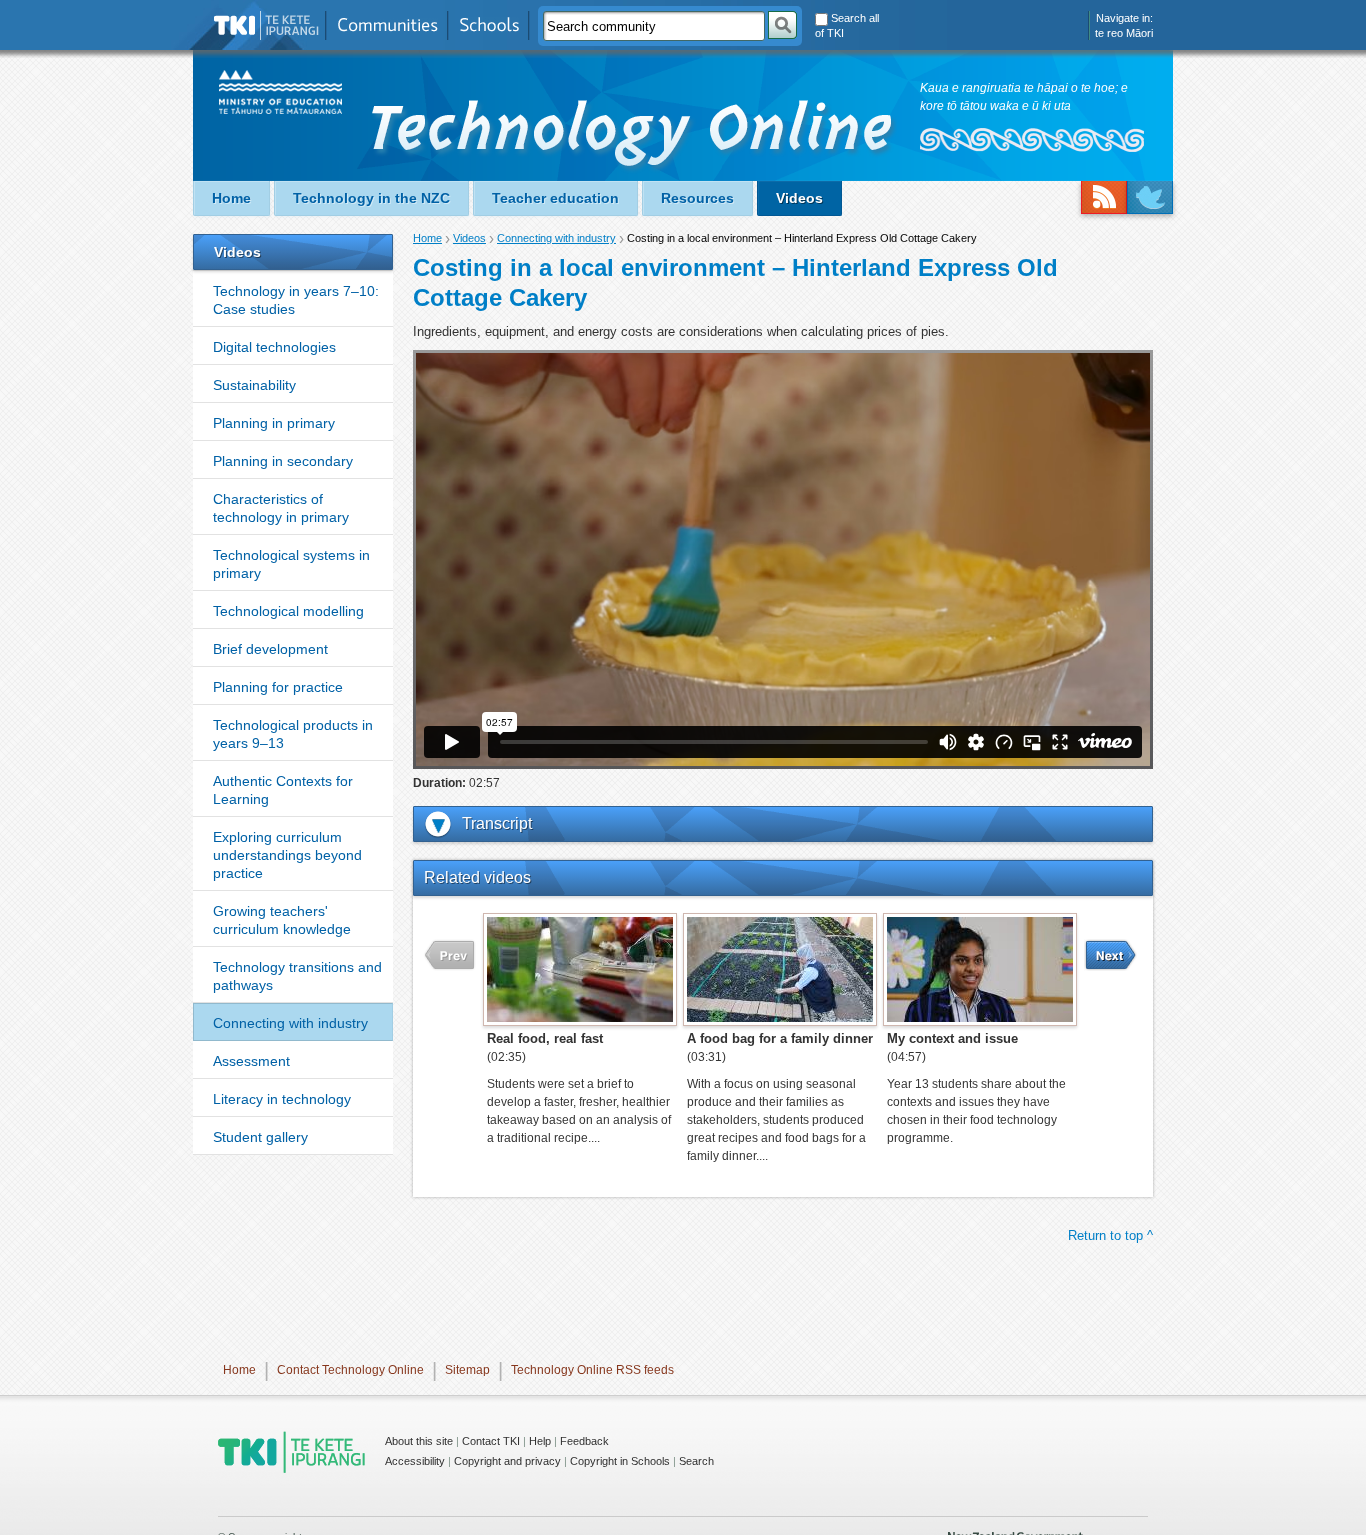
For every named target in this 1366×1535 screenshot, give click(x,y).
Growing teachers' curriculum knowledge (282, 920)
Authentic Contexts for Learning (283, 790)
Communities (387, 25)
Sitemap (467, 1370)
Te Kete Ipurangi (266, 25)
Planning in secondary (283, 461)
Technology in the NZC (371, 198)
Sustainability (254, 385)
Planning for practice (278, 687)
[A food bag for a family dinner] (780, 968)
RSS (1104, 197)
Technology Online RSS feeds (592, 1370)
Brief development (270, 649)
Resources (697, 198)
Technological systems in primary (291, 564)
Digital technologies (274, 347)
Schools (488, 25)
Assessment (251, 1061)
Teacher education (555, 198)
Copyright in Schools (620, 1461)
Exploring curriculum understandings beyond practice (287, 855)
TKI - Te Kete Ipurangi (291, 1452)
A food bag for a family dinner (780, 1038)
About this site (419, 1441)
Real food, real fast (545, 1038)
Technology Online (634, 137)
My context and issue (952, 1038)
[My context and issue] (980, 968)
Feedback (584, 1441)
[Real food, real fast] (580, 968)
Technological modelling (288, 611)
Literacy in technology (282, 1099)
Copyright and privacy (507, 1461)
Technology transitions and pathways (297, 976)
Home (231, 198)
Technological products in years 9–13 (293, 734)
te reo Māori (1124, 33)
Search (696, 1461)
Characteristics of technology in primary (281, 508)
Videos (799, 198)
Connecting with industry (290, 1023)
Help (540, 1441)
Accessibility (415, 1461)
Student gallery (260, 1137)
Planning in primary (274, 423)
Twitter (1150, 197)
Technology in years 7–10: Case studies (296, 300)
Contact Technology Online (350, 1370)
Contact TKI (491, 1441)
